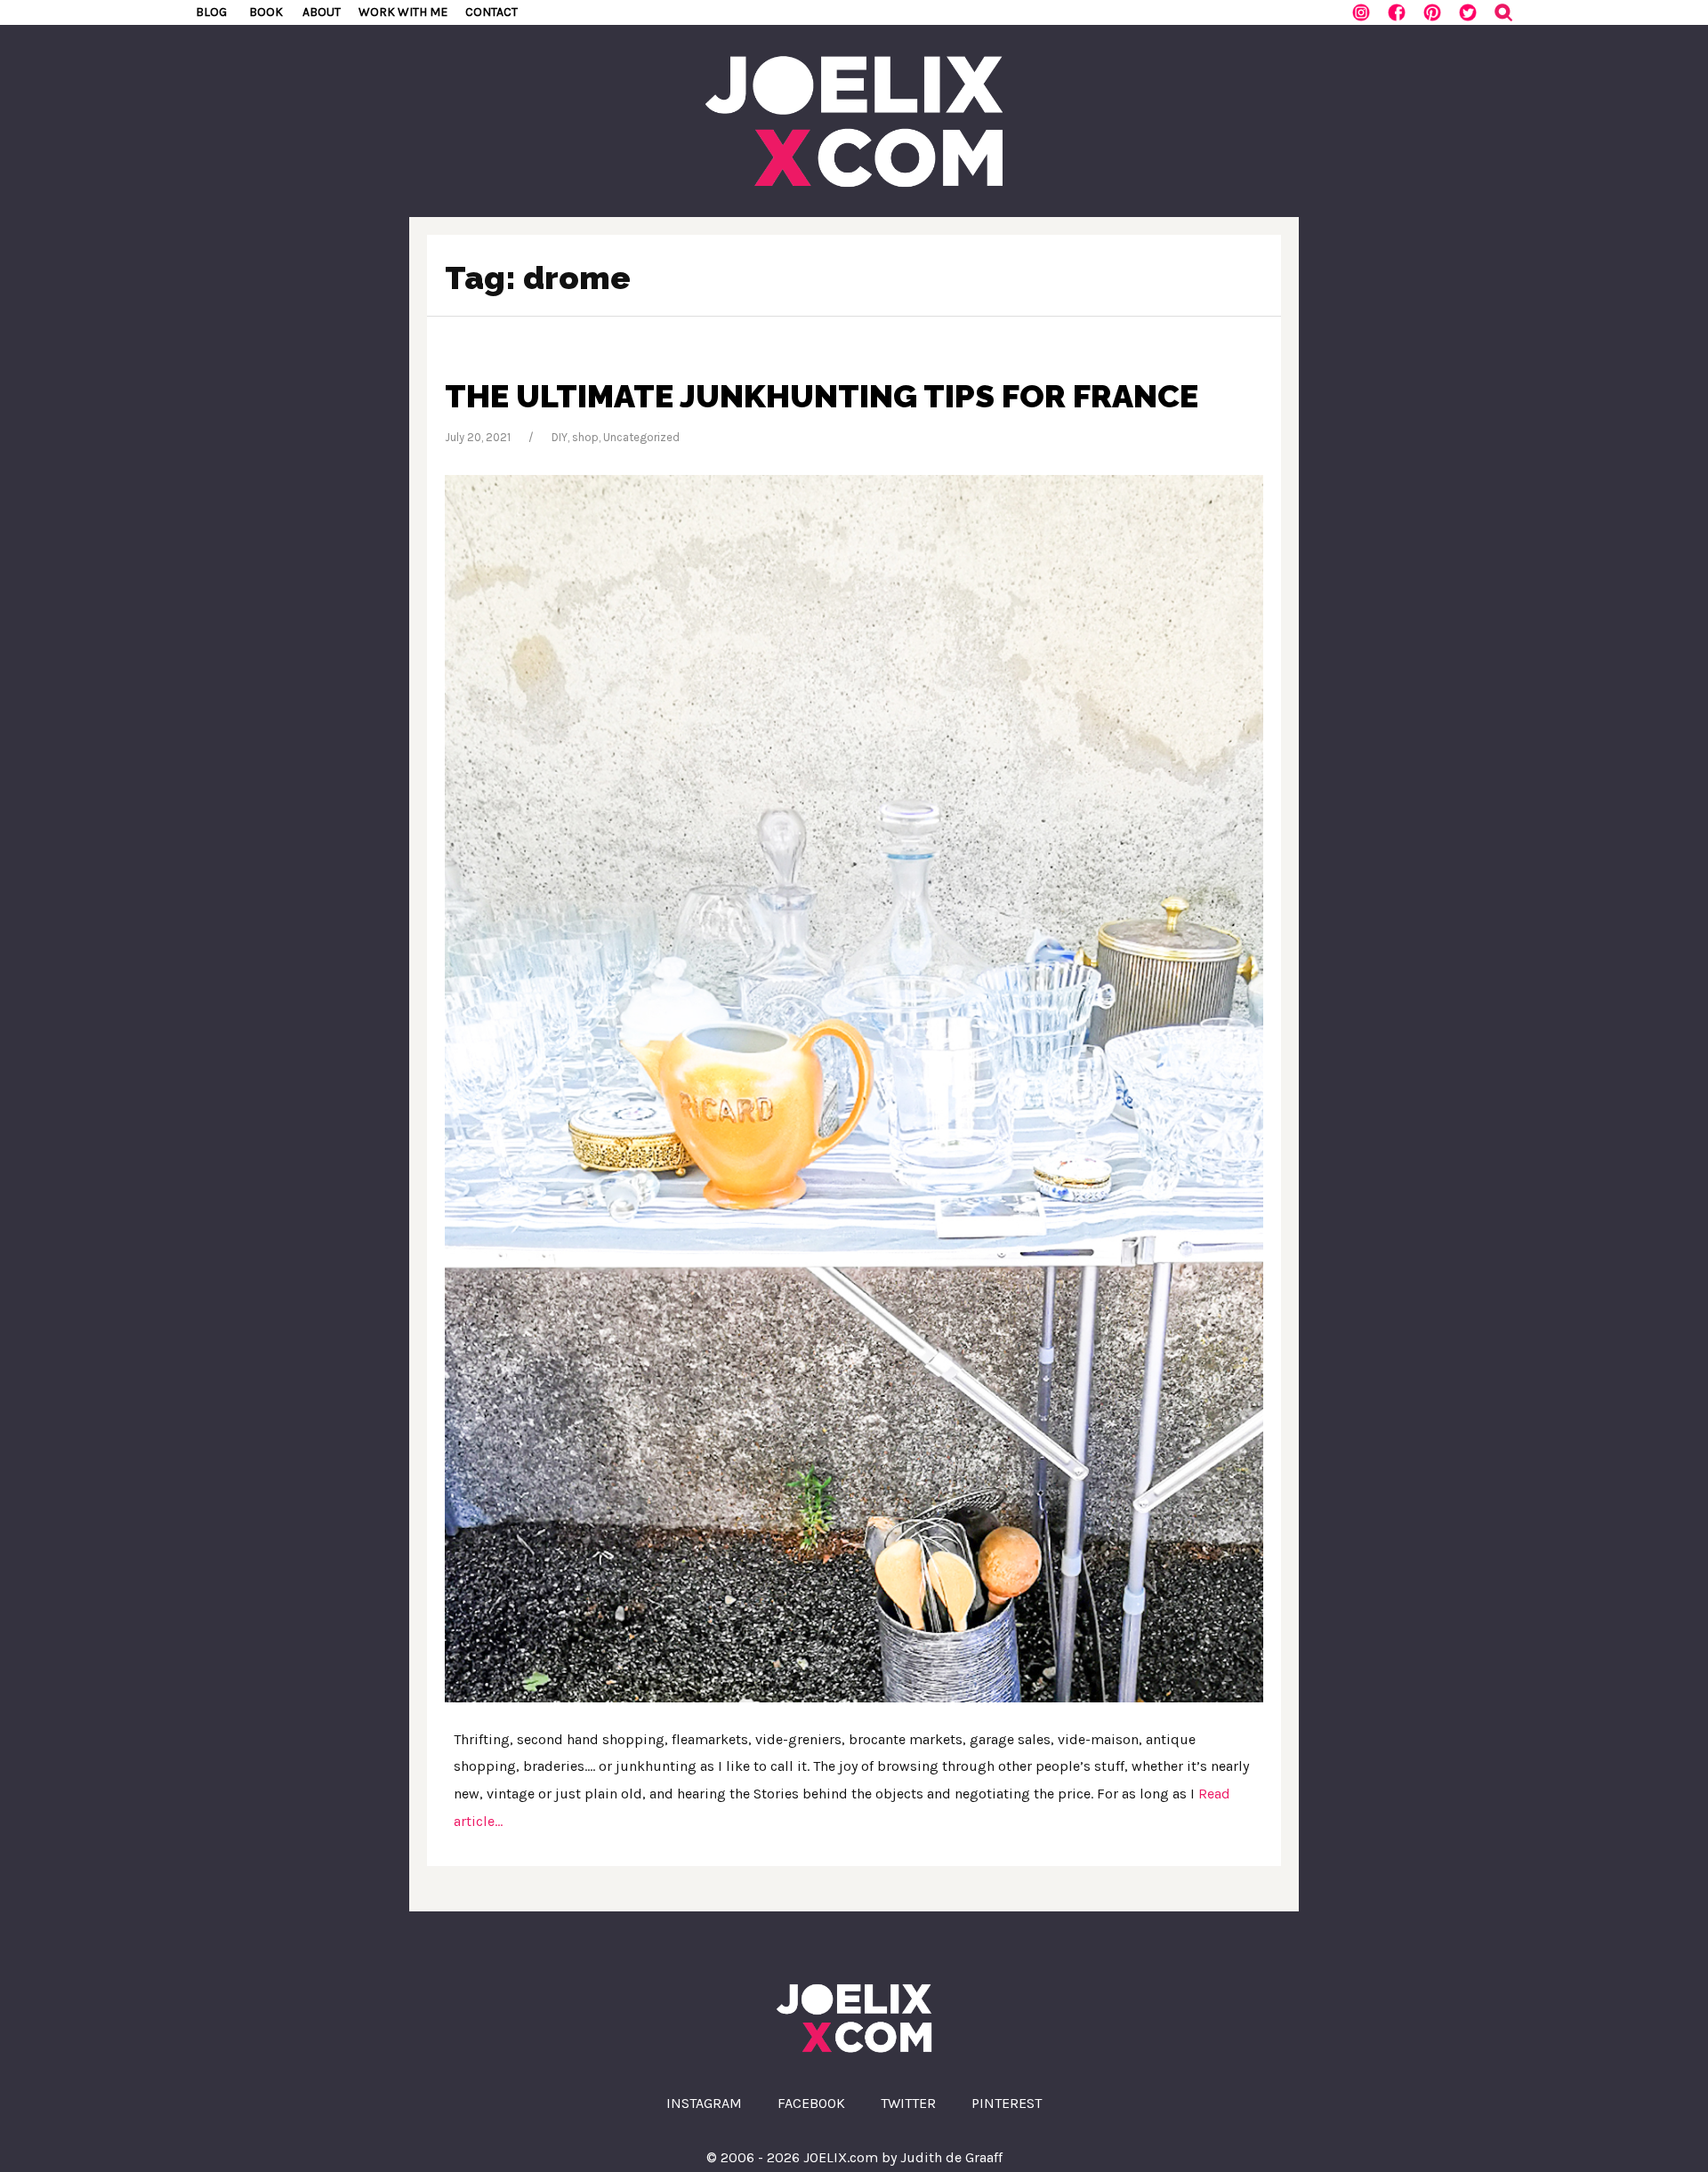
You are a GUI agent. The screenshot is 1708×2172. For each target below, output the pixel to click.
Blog (211, 12)
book (266, 12)
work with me (403, 12)
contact (491, 12)
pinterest (1007, 2103)
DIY (560, 437)
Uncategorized (641, 437)
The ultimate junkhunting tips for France (822, 396)
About (322, 12)
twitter (908, 2103)
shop (585, 437)
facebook (811, 2103)
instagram (704, 2103)
